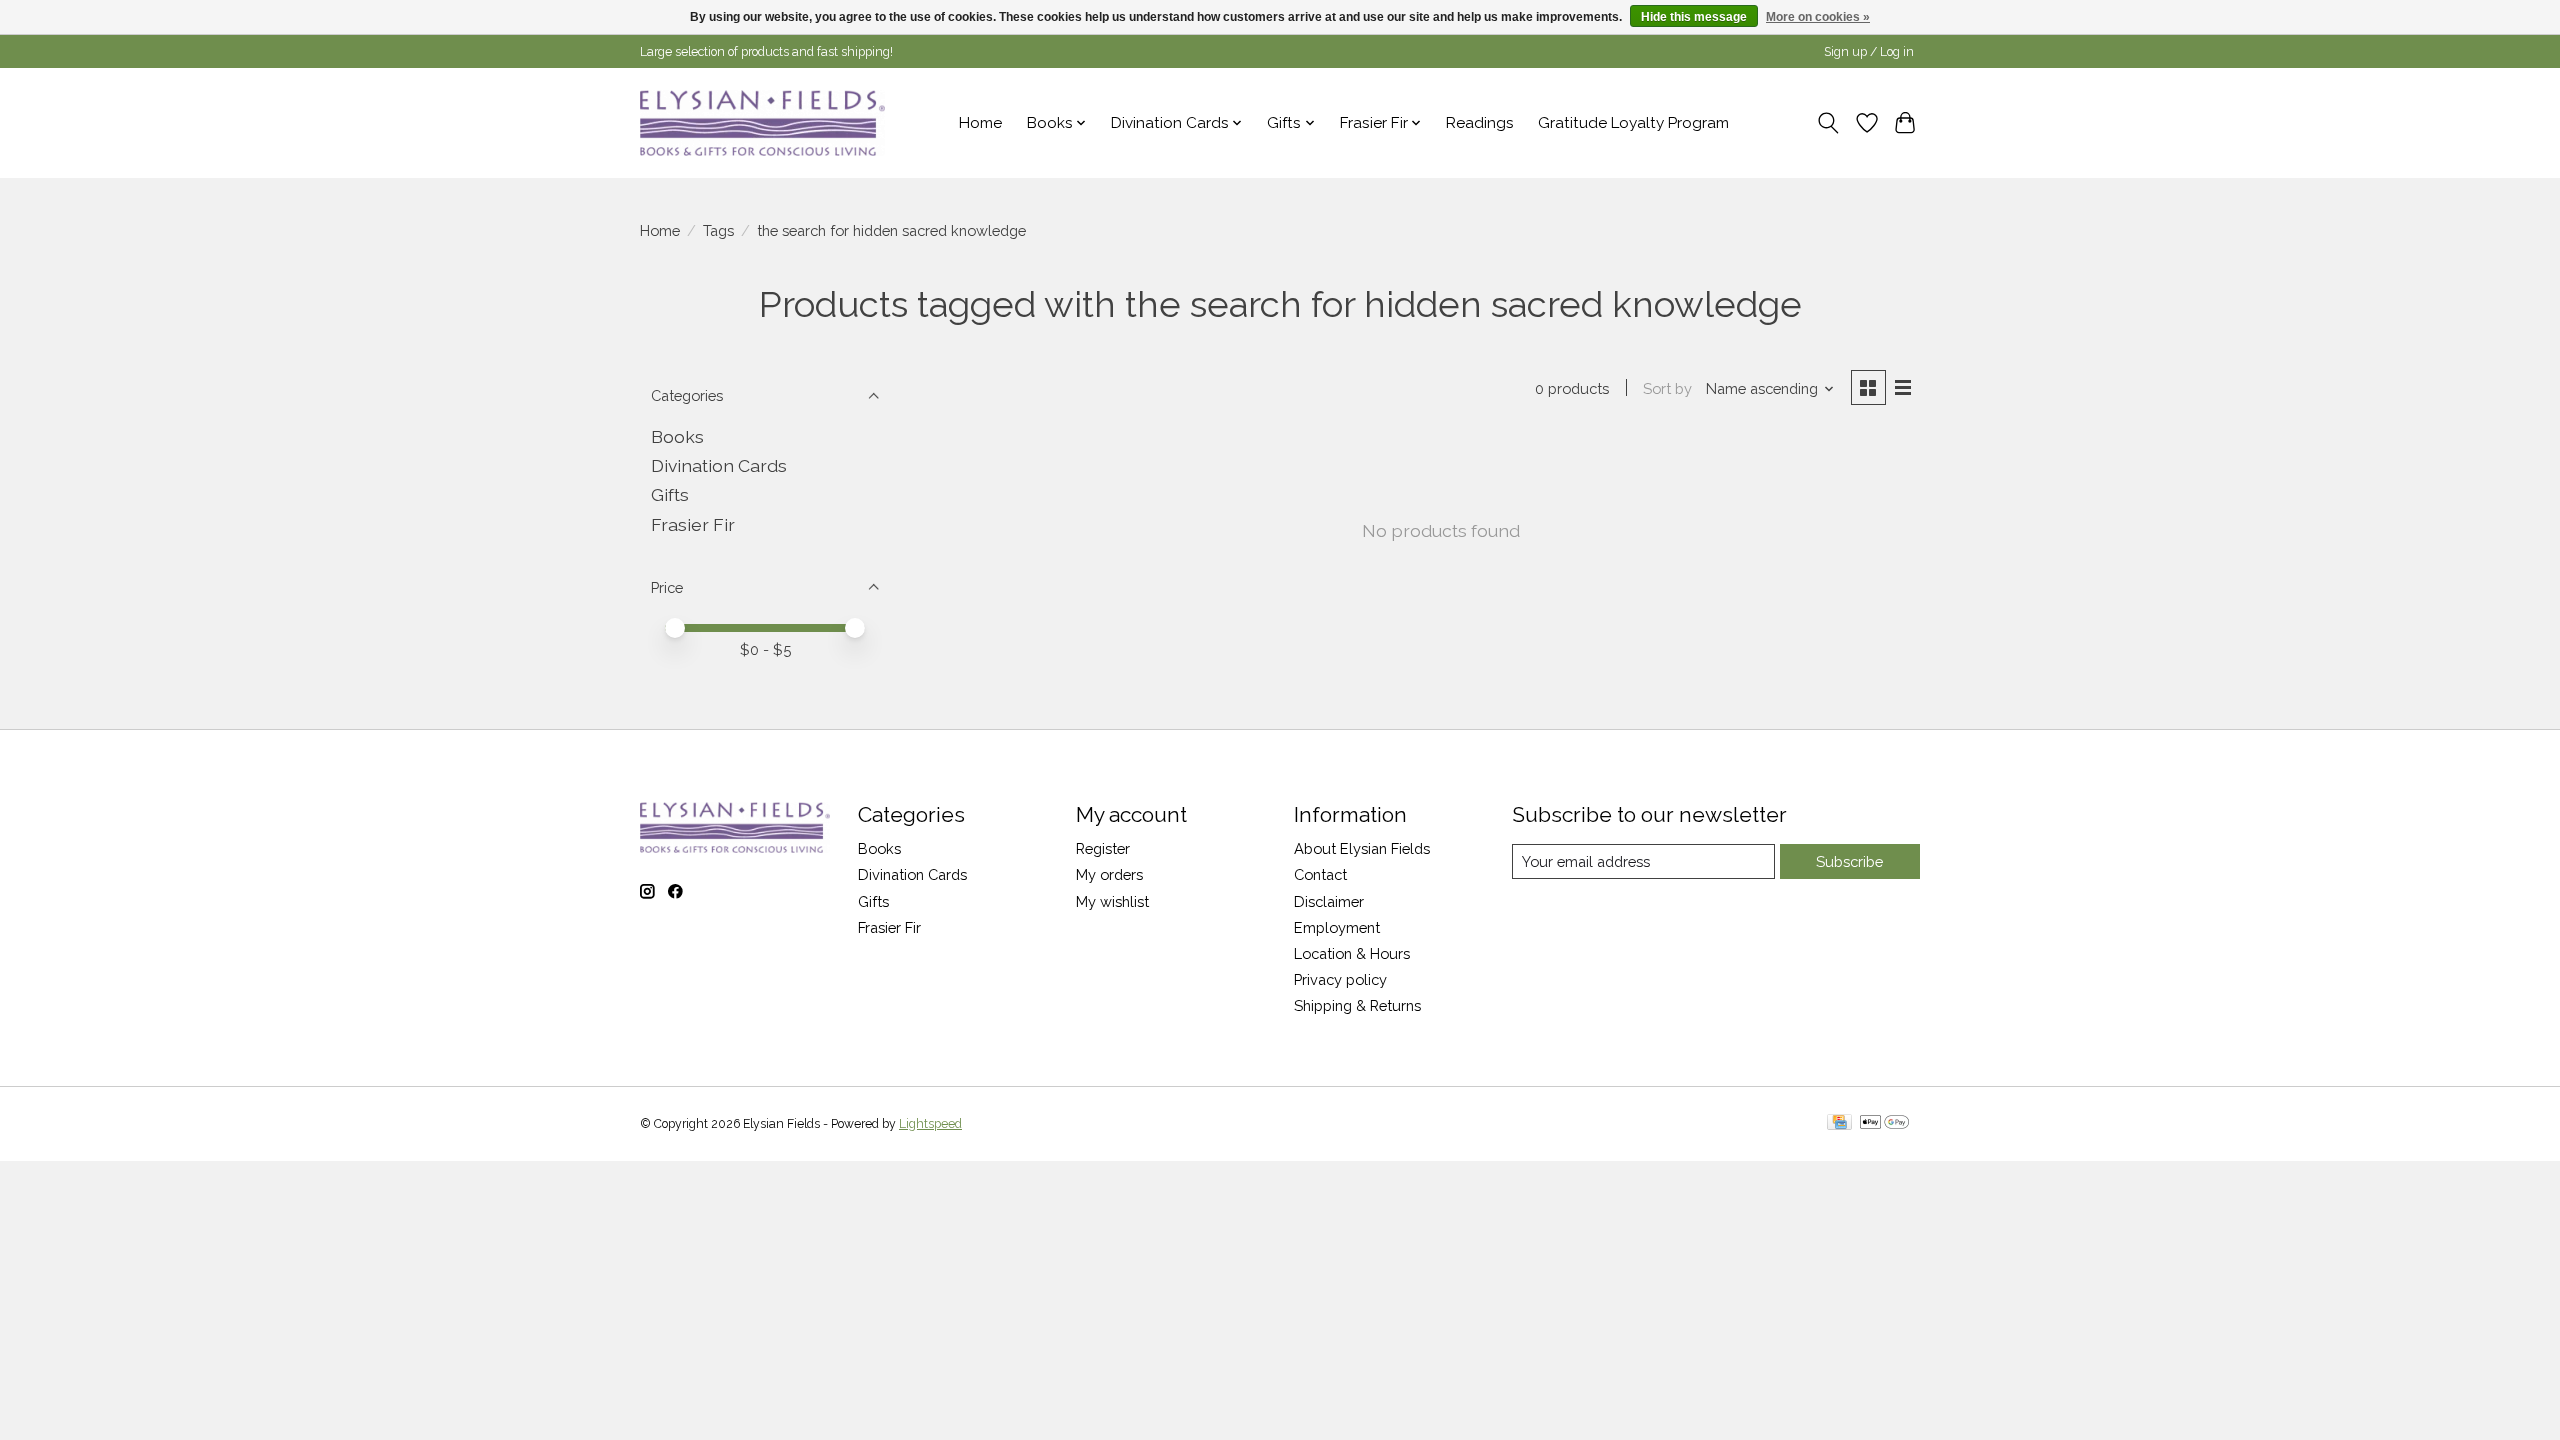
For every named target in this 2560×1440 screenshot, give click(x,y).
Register (1103, 848)
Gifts (670, 494)
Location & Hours (1352, 953)
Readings (1480, 123)
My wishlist (1112, 901)
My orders (1109, 874)
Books (677, 436)
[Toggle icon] (1828, 123)
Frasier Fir (693, 524)
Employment (1337, 927)
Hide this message (1694, 17)
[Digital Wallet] (1884, 1123)
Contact (1320, 874)
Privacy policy (1340, 979)
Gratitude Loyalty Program (1633, 123)
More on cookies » (1818, 17)
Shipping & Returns (1357, 1005)
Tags (718, 230)
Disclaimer (1329, 901)
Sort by (1667, 388)
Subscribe (1849, 861)
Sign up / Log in (1869, 52)
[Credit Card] (1839, 1123)
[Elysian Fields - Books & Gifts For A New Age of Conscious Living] (762, 122)
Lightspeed (930, 1124)
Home (980, 123)
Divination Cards (719, 465)
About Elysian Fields (1362, 848)
